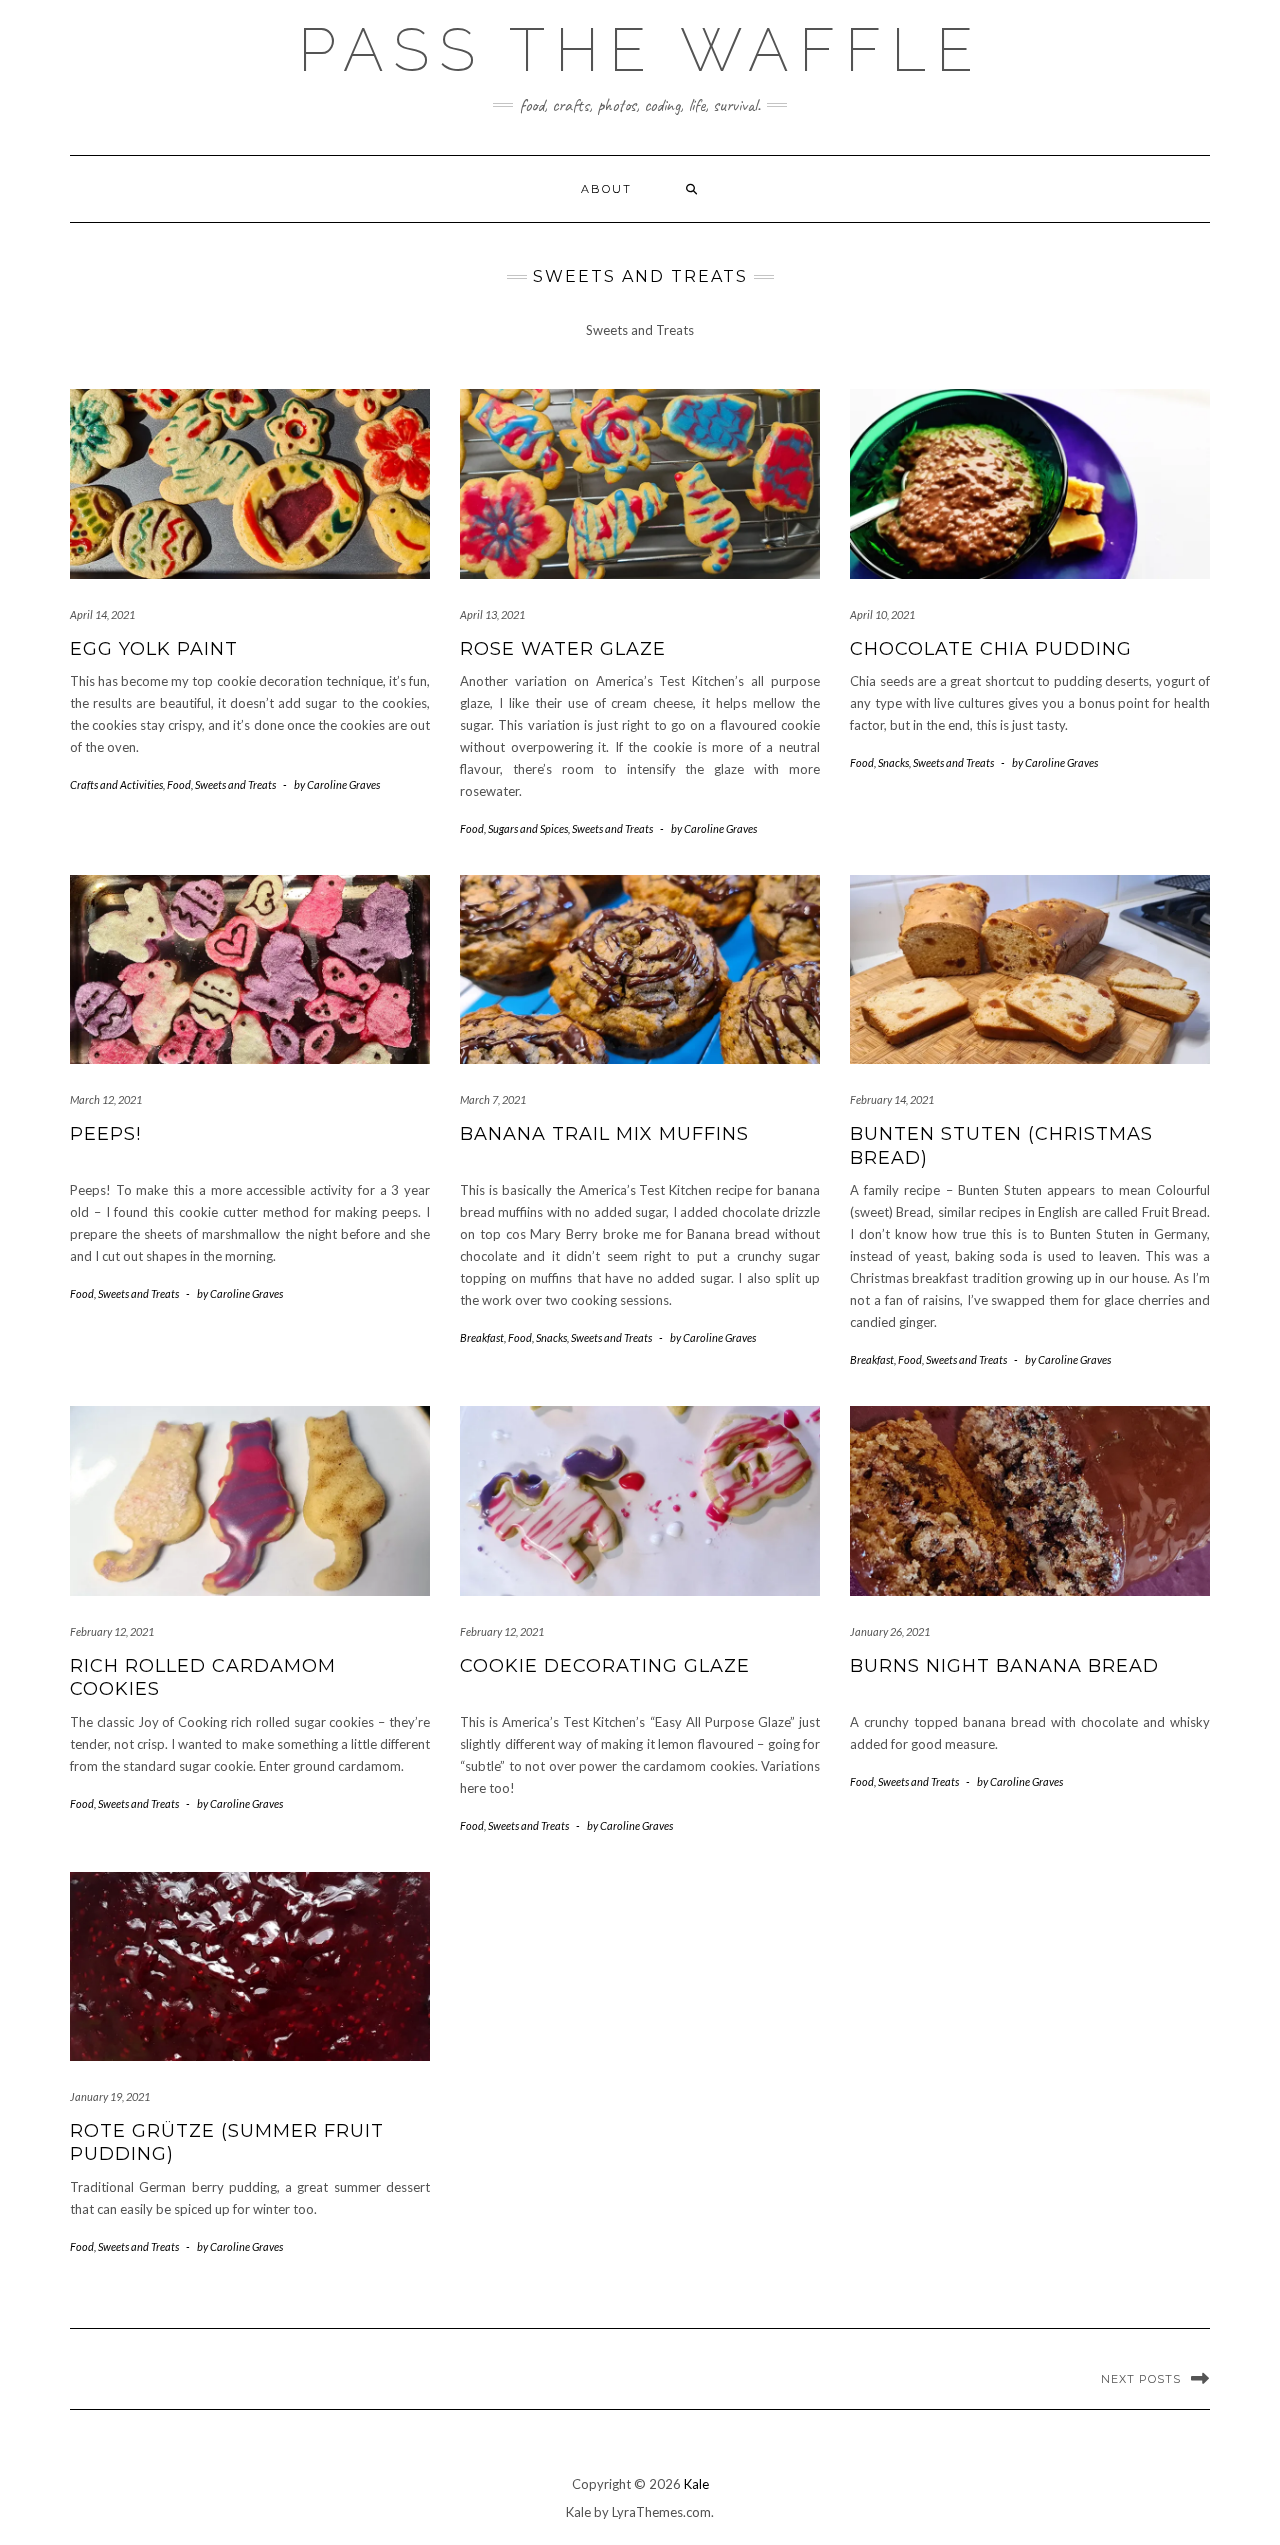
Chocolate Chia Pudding (991, 649)
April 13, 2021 (492, 614)
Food (179, 784)
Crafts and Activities (116, 784)
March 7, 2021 (493, 1099)
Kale (696, 2484)
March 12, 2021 (106, 1099)
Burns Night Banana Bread (1004, 1666)
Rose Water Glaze (563, 649)
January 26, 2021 (890, 1631)
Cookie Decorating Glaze (605, 1666)
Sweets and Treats (235, 784)
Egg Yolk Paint (154, 649)
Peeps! (105, 1134)
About (606, 189)
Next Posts (1141, 2379)
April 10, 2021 (882, 614)
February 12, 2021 (112, 1631)
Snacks (893, 762)
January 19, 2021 (110, 2096)
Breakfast (482, 1337)
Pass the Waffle (640, 50)
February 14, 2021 (892, 1099)
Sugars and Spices (528, 828)
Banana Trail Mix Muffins (604, 1134)
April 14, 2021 (102, 614)
